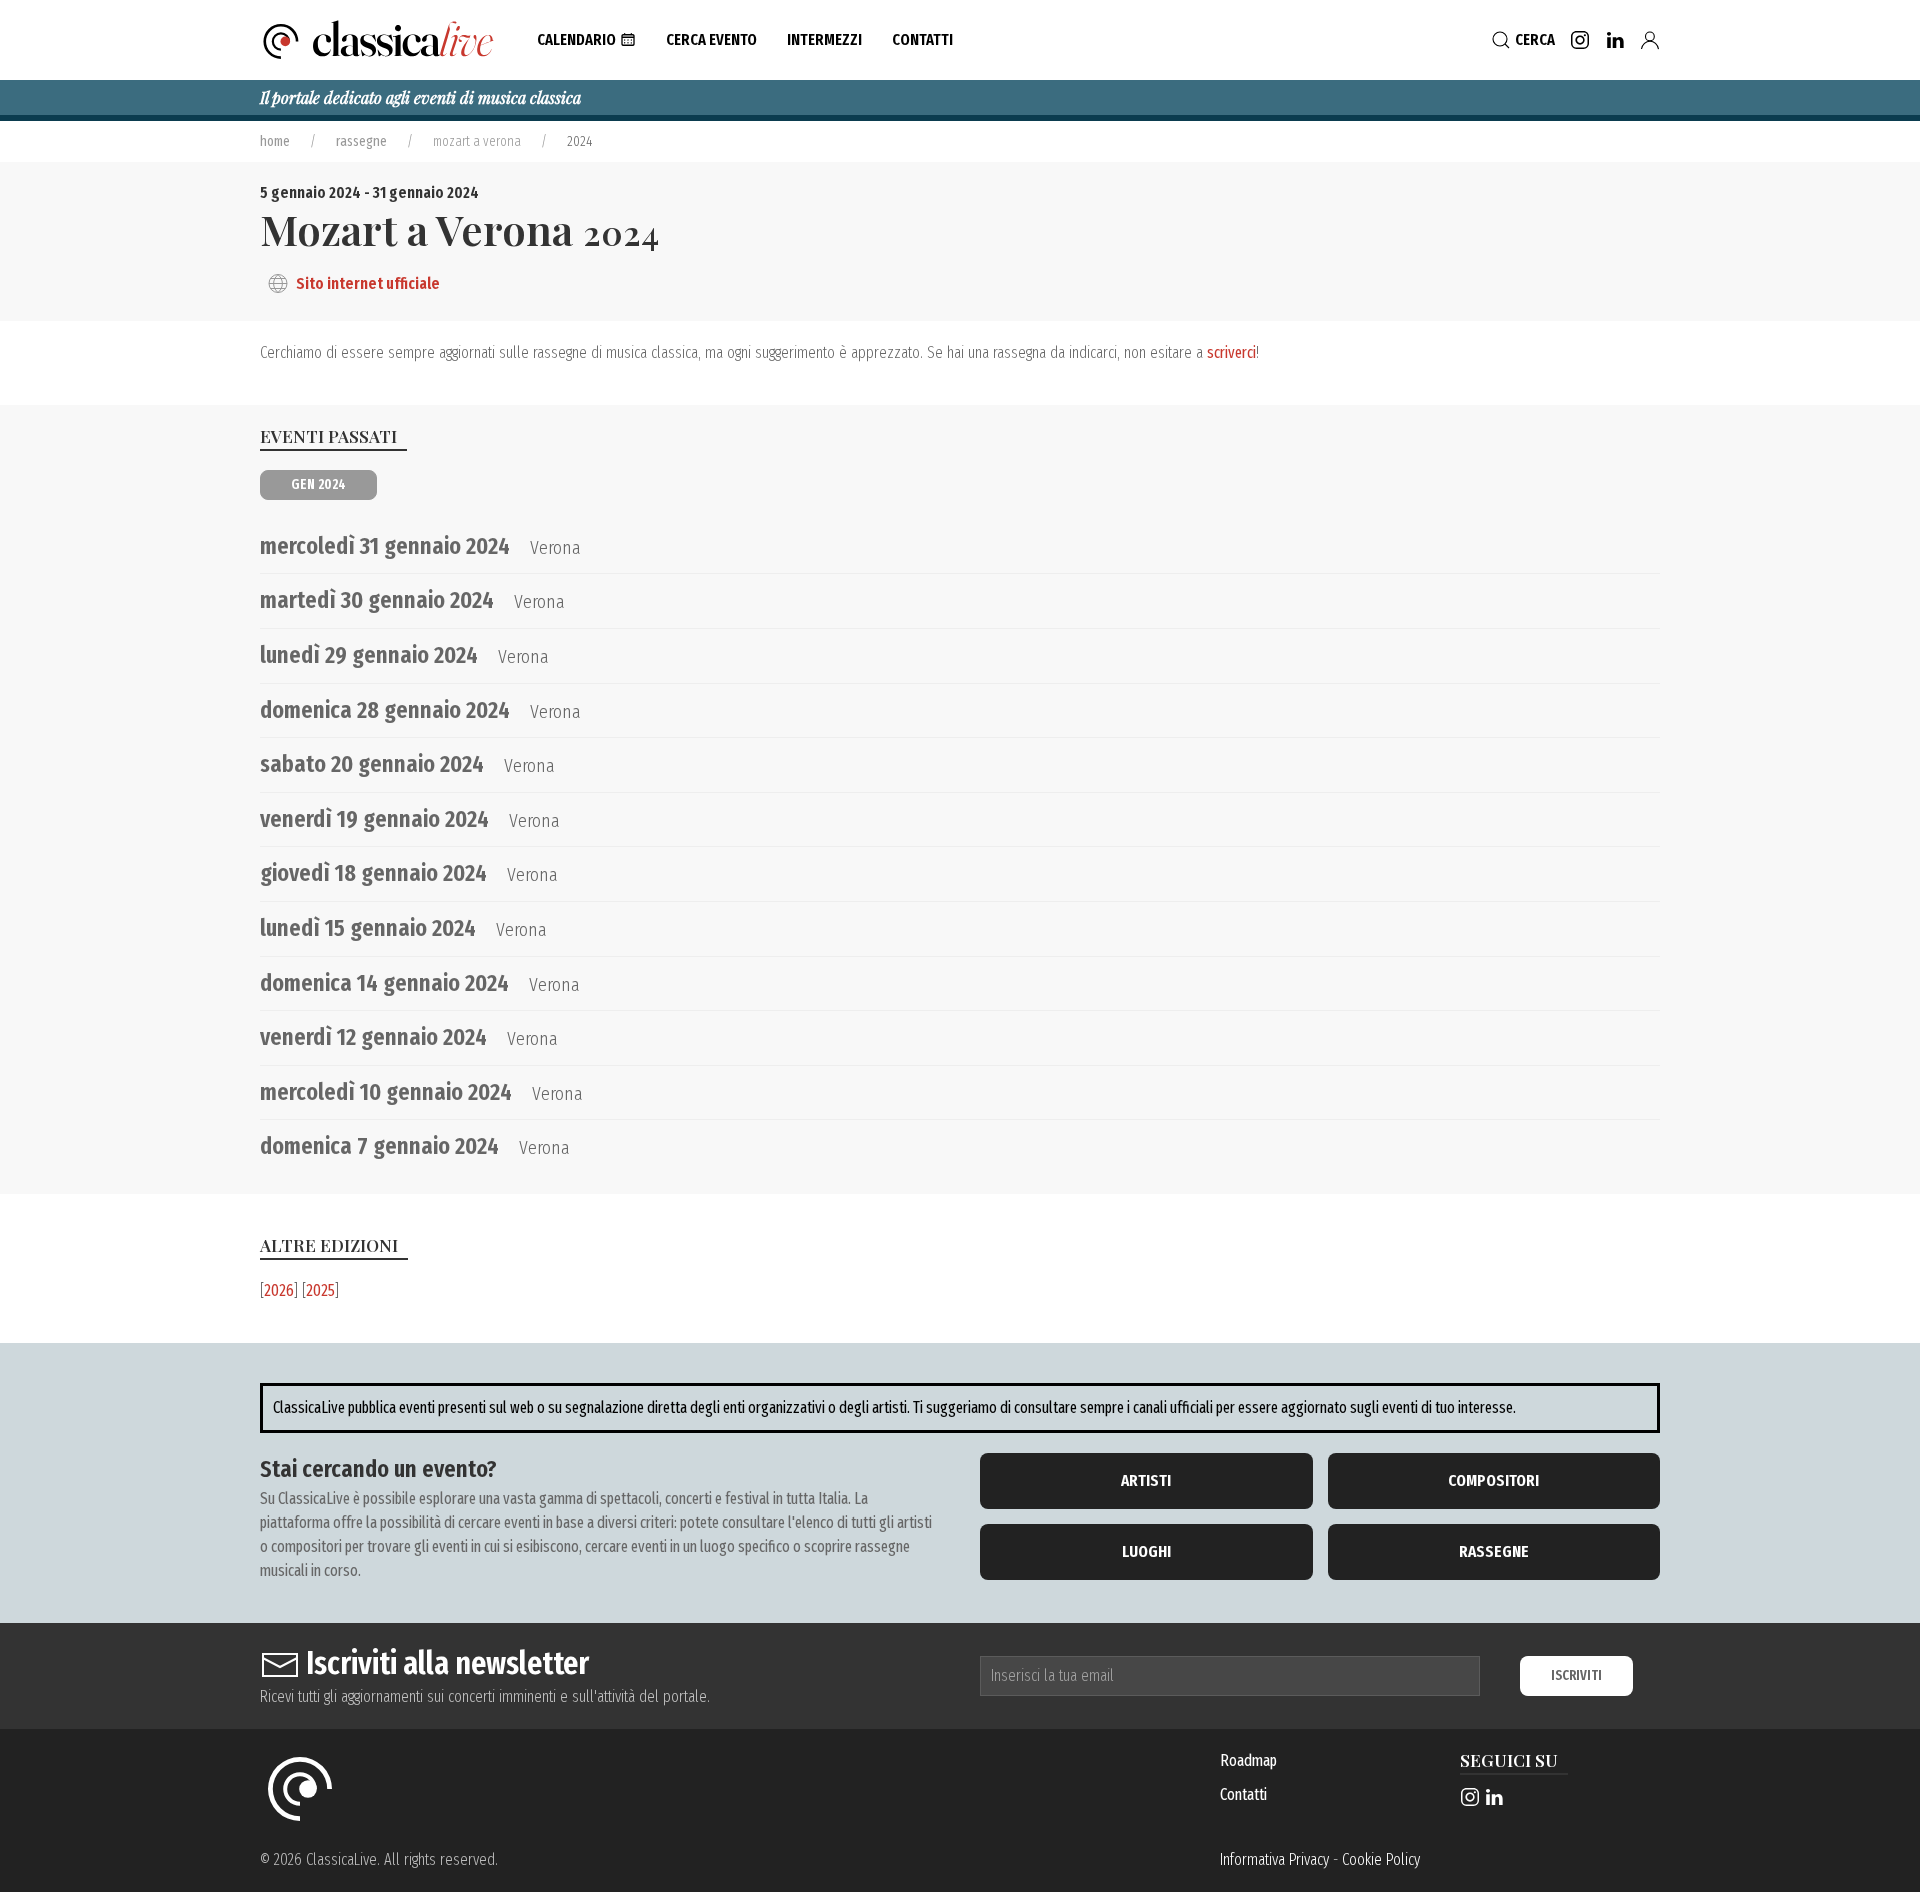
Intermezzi (824, 39)
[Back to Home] (378, 40)
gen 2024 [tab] (318, 484)
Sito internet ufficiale (368, 283)
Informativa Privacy (1274, 1859)
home (275, 141)
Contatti (1243, 1794)
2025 (320, 1290)
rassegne (361, 141)
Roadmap (1248, 1760)
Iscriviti (1576, 1675)
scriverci (1231, 352)
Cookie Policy (1381, 1859)
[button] (586, 40)
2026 (279, 1290)
